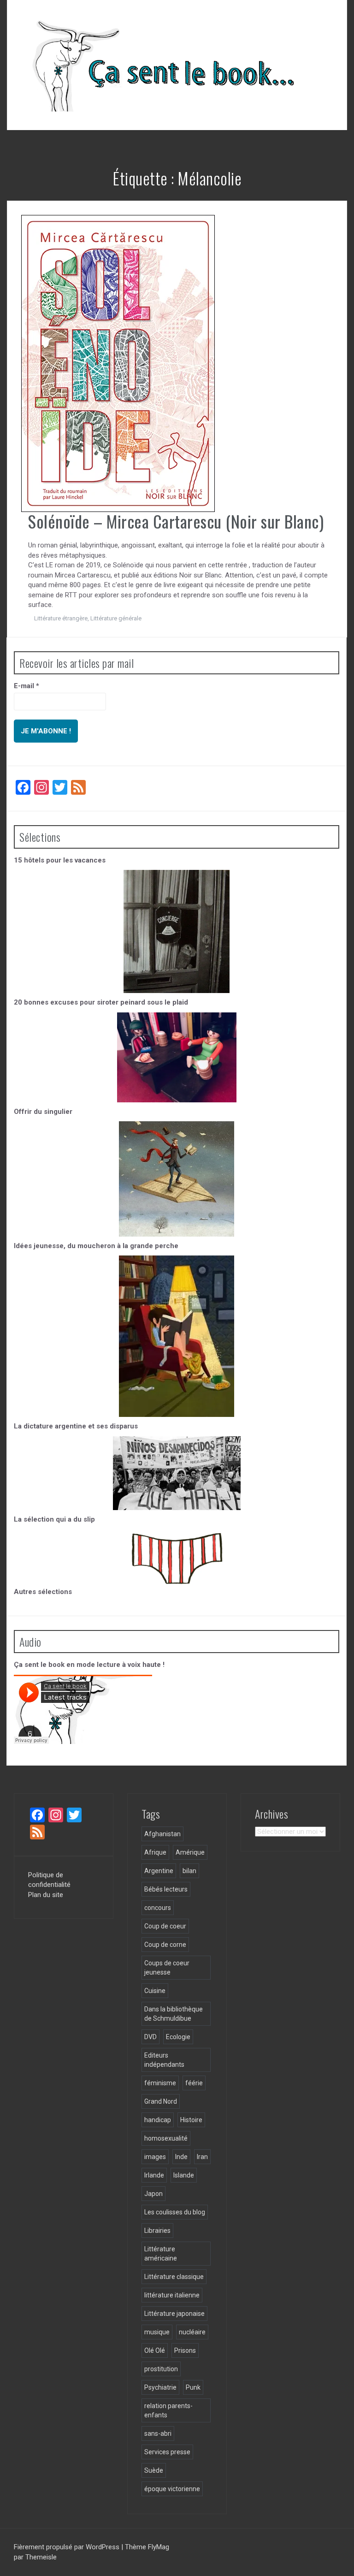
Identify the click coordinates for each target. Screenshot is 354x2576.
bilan (189, 1871)
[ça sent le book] (159, 65)
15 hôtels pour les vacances (60, 860)
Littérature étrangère (61, 618)
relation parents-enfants (168, 2410)
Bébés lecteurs (166, 1889)
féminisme (160, 2083)
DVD (150, 2037)
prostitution (161, 2369)
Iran (202, 2157)
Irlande (154, 2175)
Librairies (157, 2231)
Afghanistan (162, 1834)
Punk (193, 2387)
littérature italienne (172, 2295)
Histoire (191, 2120)
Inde (181, 2157)
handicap (158, 2120)
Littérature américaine (161, 2254)
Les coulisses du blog (175, 2212)
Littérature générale (116, 618)
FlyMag (159, 2547)
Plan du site (46, 1895)
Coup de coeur (165, 1926)
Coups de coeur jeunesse (167, 1968)
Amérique (190, 1852)
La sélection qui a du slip (54, 1519)
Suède (154, 2470)
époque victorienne (172, 2489)
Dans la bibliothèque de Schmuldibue (174, 2014)
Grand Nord (161, 2101)
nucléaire (192, 2332)
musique (157, 2332)
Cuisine (155, 1991)
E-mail (27, 686)
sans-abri (158, 2433)
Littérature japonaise (174, 2314)
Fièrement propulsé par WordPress (68, 2547)
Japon (153, 2194)
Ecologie (178, 2037)
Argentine (159, 1871)
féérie (194, 2083)
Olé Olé (155, 2350)
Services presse (167, 2452)
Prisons (185, 2350)
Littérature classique (174, 2277)
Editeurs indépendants (164, 2060)
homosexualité (166, 2138)
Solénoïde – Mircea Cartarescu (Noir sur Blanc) (176, 521)
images (155, 2157)
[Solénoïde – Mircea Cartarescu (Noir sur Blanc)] (118, 363)
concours (158, 1908)
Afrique (155, 1852)
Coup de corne (165, 1945)
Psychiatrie (160, 2387)
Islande (184, 2175)
